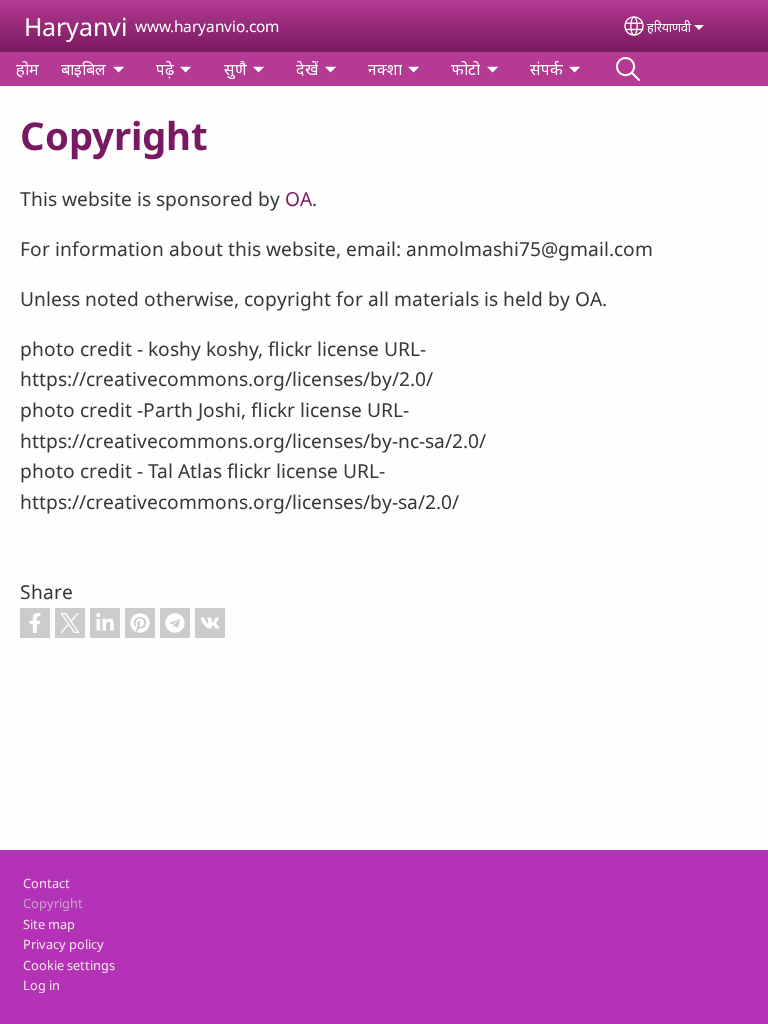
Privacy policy (63, 944)
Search (628, 69)
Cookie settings (69, 965)
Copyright (53, 903)
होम (27, 69)
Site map (49, 924)
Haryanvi (75, 26)
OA (298, 198)
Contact (46, 883)
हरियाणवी (669, 27)
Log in (41, 985)
